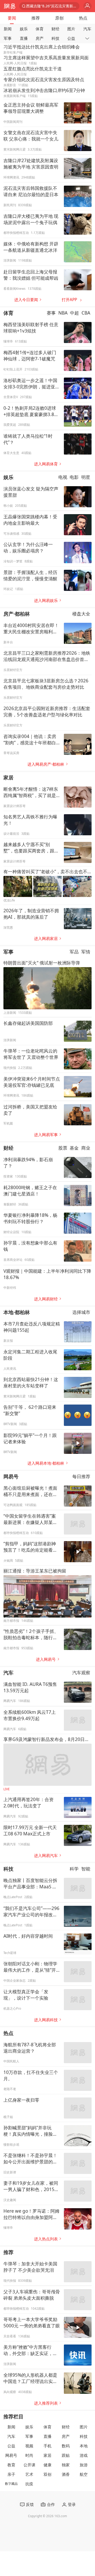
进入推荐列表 (46, 2403)
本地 (84, 2446)
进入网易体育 (46, 464)
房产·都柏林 (17, 614)
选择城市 (81, 1312)
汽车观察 (81, 1673)
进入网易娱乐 (46, 600)
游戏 (84, 2455)
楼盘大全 (81, 614)
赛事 (51, 313)
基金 (74, 1148)
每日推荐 (81, 1476)
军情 (86, 952)
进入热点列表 (46, 2239)
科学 (74, 1869)
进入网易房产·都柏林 (46, 764)
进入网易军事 (46, 1135)
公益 (71, 38)
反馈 (30, 2504)
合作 (51, 2504)
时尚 (29, 2455)
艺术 (29, 2474)
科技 (55, 38)
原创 (59, 18)
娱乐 (24, 29)
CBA (86, 313)
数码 (66, 2446)
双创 (47, 2474)
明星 (86, 477)
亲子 (11, 2474)
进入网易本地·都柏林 (46, 1463)
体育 (40, 29)
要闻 (12, 18)
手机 (47, 2446)
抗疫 (29, 2484)
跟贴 (66, 2455)
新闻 (8, 29)
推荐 (36, 18)
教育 (11, 2465)
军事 (8, 38)
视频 (29, 2446)
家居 (8, 777)
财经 (55, 29)
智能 (86, 1869)
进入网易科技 (46, 2020)
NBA (63, 313)
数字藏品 (11, 2484)
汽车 (87, 29)
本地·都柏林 (17, 1312)
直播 (24, 38)
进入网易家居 (46, 939)
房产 (40, 38)
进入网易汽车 (46, 1856)
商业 (86, 1148)
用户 (87, 6)
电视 (63, 477)
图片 (71, 29)
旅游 (84, 2465)
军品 (74, 952)
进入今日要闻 (26, 300)
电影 (74, 477)
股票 (63, 1148)
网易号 (11, 1476)
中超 (74, 313)
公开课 (29, 2465)
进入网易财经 (46, 1299)
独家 (66, 2465)
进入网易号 (46, 1659)
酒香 (66, 2474)
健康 (47, 2465)
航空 (84, 2474)
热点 (83, 18)
